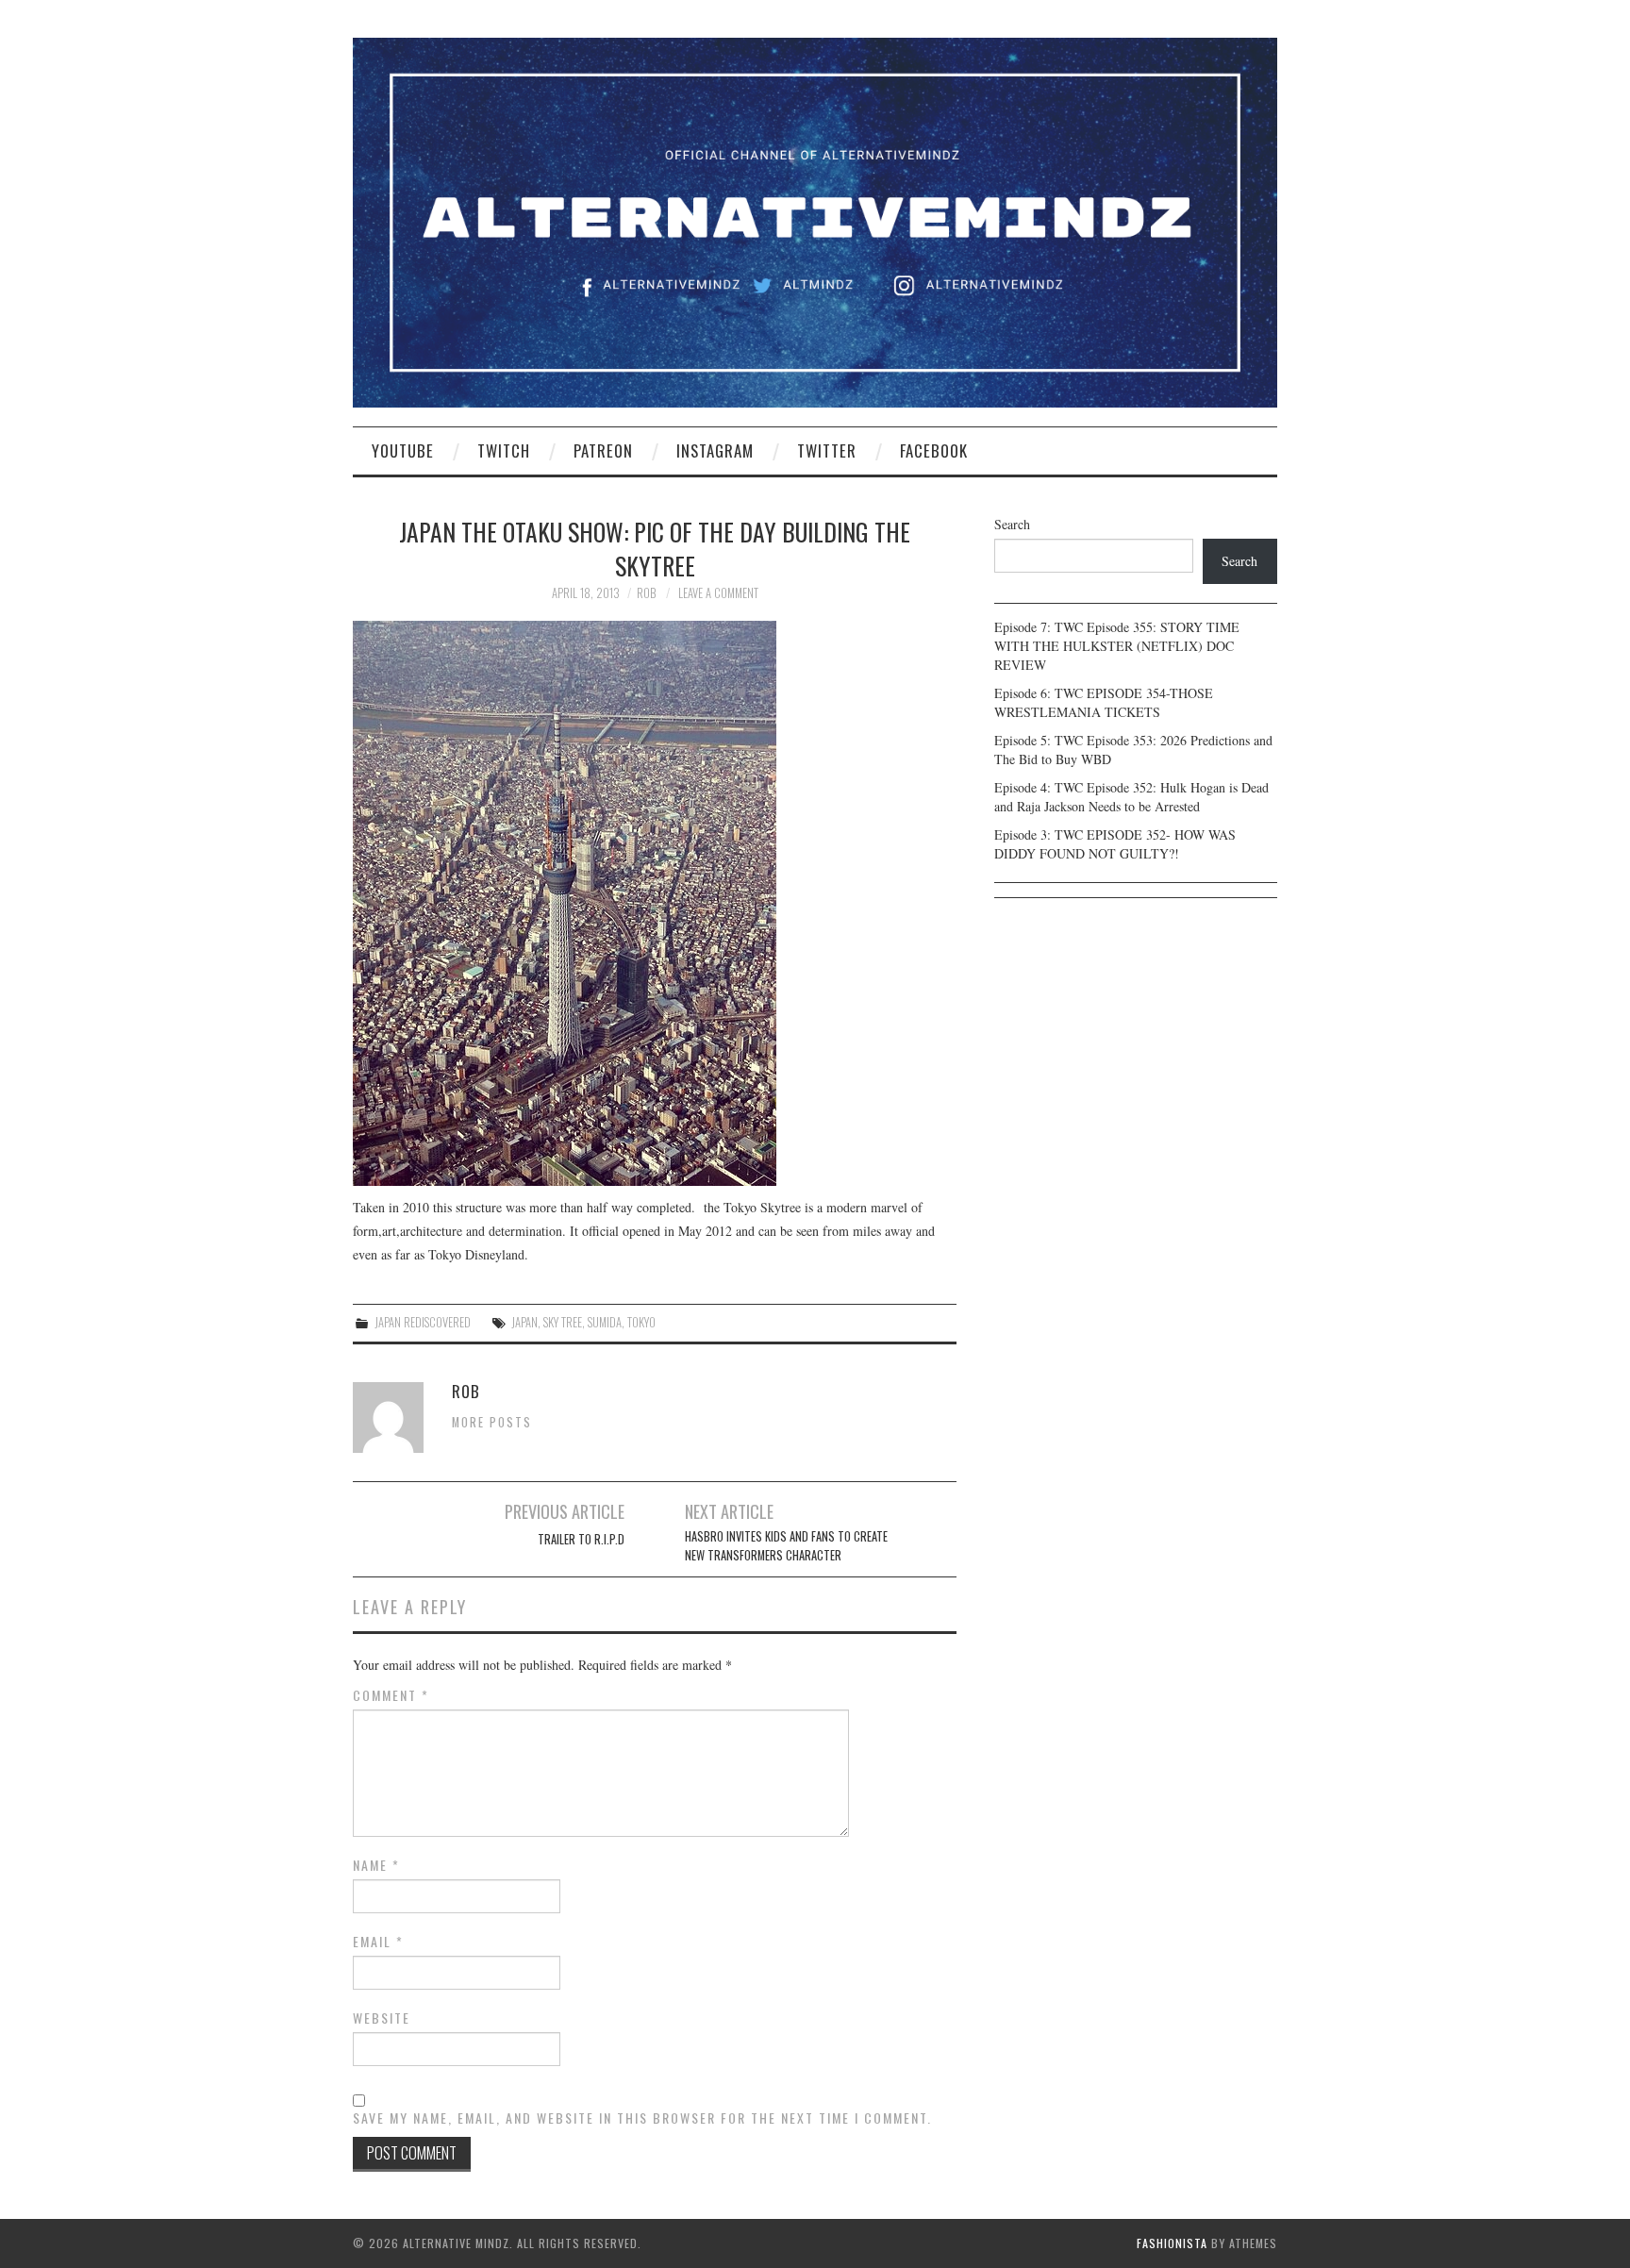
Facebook (934, 450)
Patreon (603, 450)
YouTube (403, 450)
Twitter (827, 450)
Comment (391, 1695)
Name (376, 1865)
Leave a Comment (718, 593)
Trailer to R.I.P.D (581, 1539)
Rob (646, 593)
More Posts (492, 1422)
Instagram (715, 450)
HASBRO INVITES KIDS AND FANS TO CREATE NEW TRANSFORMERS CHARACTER (786, 1546)
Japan (524, 1322)
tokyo (641, 1322)
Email (378, 1942)
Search (1012, 524)
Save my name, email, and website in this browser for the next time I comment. (642, 2118)
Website (382, 2018)
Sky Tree (563, 1322)
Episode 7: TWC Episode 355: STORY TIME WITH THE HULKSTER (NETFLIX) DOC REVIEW (1117, 646)
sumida (605, 1322)
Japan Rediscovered (423, 1322)
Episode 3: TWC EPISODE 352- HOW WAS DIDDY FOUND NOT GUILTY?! (1115, 844)
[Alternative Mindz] (815, 220)
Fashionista (1172, 2243)
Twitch (504, 450)
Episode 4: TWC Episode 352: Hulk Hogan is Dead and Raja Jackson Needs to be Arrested (1131, 797)
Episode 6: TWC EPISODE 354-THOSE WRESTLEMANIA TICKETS (1104, 702)
